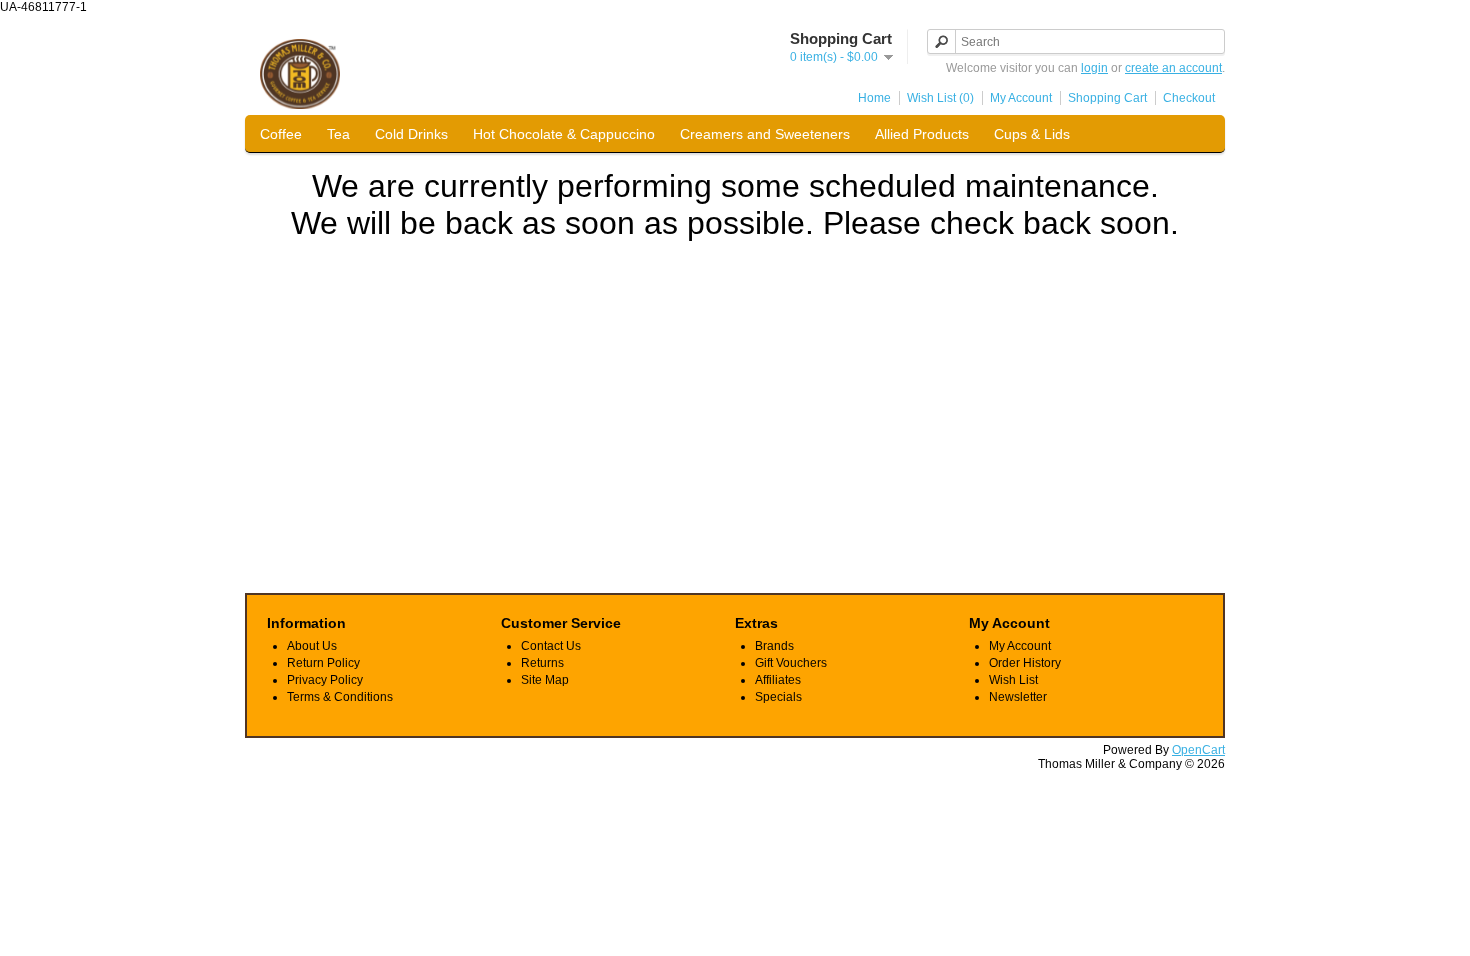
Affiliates (778, 680)
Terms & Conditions (340, 697)
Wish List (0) (940, 98)
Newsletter (1018, 697)
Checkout (1189, 98)
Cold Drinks (411, 134)
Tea (338, 134)
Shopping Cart (1107, 98)
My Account (1021, 98)
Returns (542, 663)
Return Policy (323, 663)
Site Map (545, 680)
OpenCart (1198, 750)
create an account (1173, 68)
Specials (778, 697)
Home (874, 98)
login (1094, 68)
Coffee (281, 134)
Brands (774, 646)
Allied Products (922, 134)
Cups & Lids (1032, 134)
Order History (1025, 663)
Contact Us (551, 646)
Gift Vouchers (791, 663)
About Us (312, 646)
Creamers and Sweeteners (765, 134)
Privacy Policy (325, 680)
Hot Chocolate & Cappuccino (564, 134)
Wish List (1013, 680)
